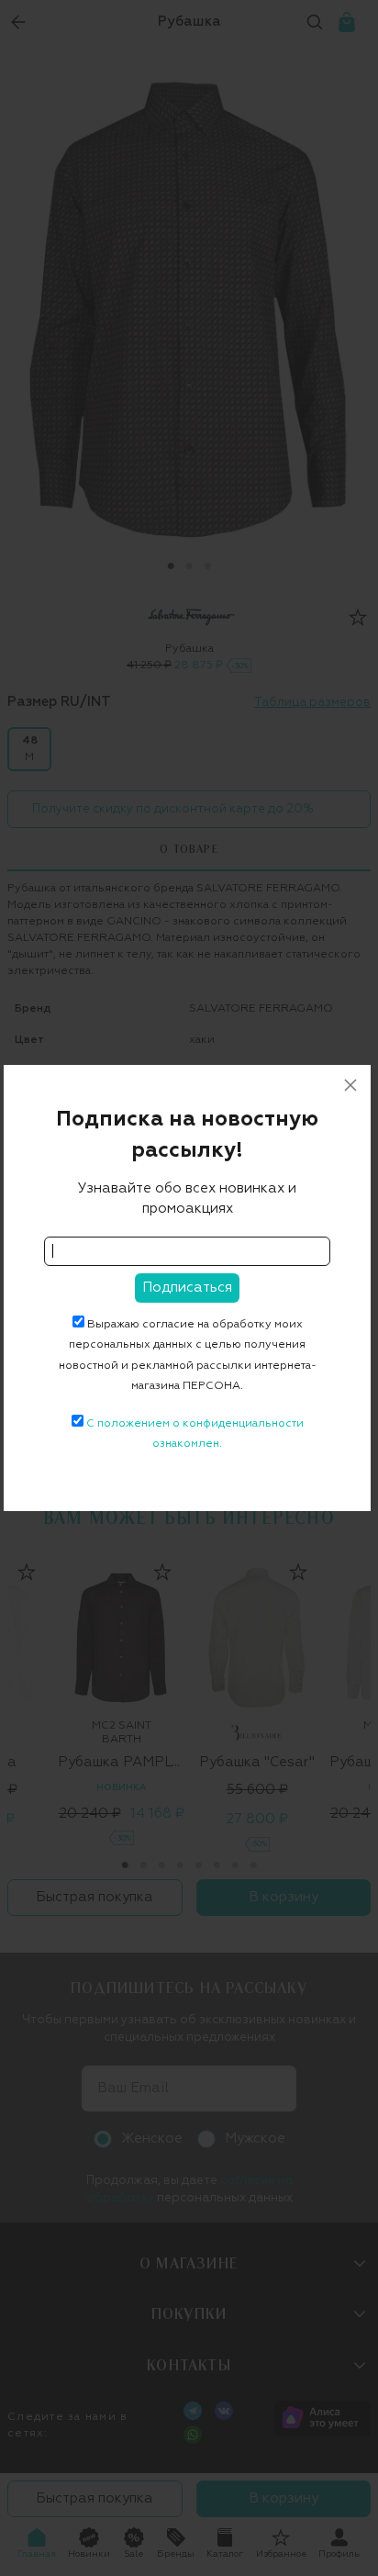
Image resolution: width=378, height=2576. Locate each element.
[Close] (350, 1085)
